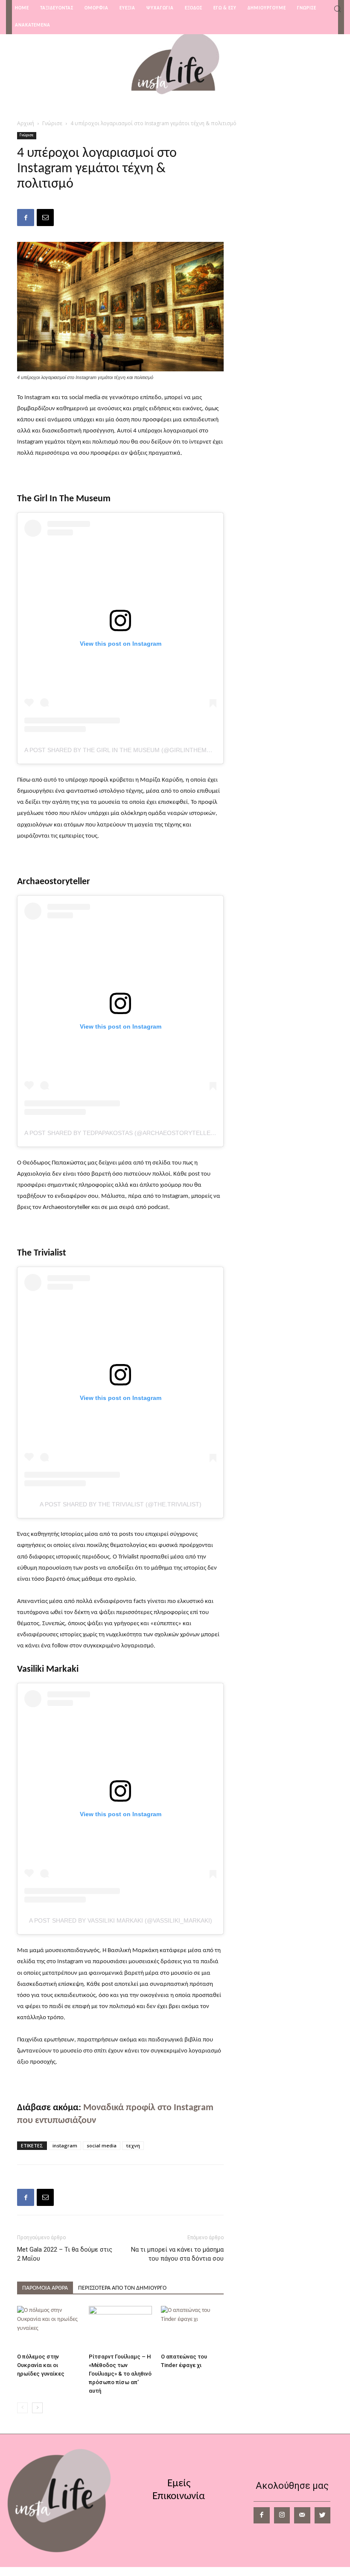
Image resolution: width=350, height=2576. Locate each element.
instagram (65, 2145)
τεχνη (133, 2145)
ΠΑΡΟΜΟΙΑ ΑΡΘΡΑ (45, 2288)
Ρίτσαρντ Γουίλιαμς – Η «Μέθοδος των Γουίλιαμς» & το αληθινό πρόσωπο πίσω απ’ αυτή (120, 2374)
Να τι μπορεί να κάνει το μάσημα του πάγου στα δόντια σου (177, 2254)
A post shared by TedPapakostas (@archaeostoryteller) (121, 1133)
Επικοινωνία (179, 2496)
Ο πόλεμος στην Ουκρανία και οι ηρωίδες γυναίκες (41, 2365)
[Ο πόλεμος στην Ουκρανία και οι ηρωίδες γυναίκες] (48, 2328)
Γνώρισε (52, 123)
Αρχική (26, 123)
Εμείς (179, 2483)
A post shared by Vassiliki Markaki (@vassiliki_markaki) (121, 1920)
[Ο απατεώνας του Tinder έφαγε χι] (192, 2328)
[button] (337, 10)
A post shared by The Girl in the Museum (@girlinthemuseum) (127, 750)
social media (102, 2145)
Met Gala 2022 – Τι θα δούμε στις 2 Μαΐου (65, 2254)
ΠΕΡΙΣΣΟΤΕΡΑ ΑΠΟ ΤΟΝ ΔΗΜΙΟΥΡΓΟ (122, 2288)
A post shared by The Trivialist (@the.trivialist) (121, 1504)
